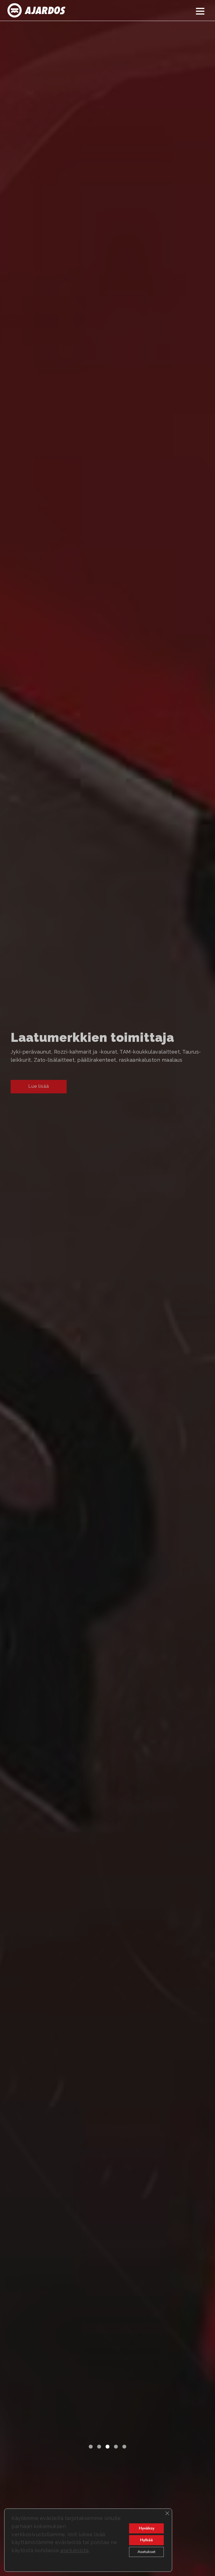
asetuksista (74, 2550)
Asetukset (146, 2552)
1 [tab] (91, 2447)
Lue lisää (39, 1086)
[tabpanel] (107, 1288)
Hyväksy (147, 2528)
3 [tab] (107, 2447)
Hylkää (146, 2540)
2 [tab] (99, 2447)
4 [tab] (116, 2447)
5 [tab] (124, 2447)
